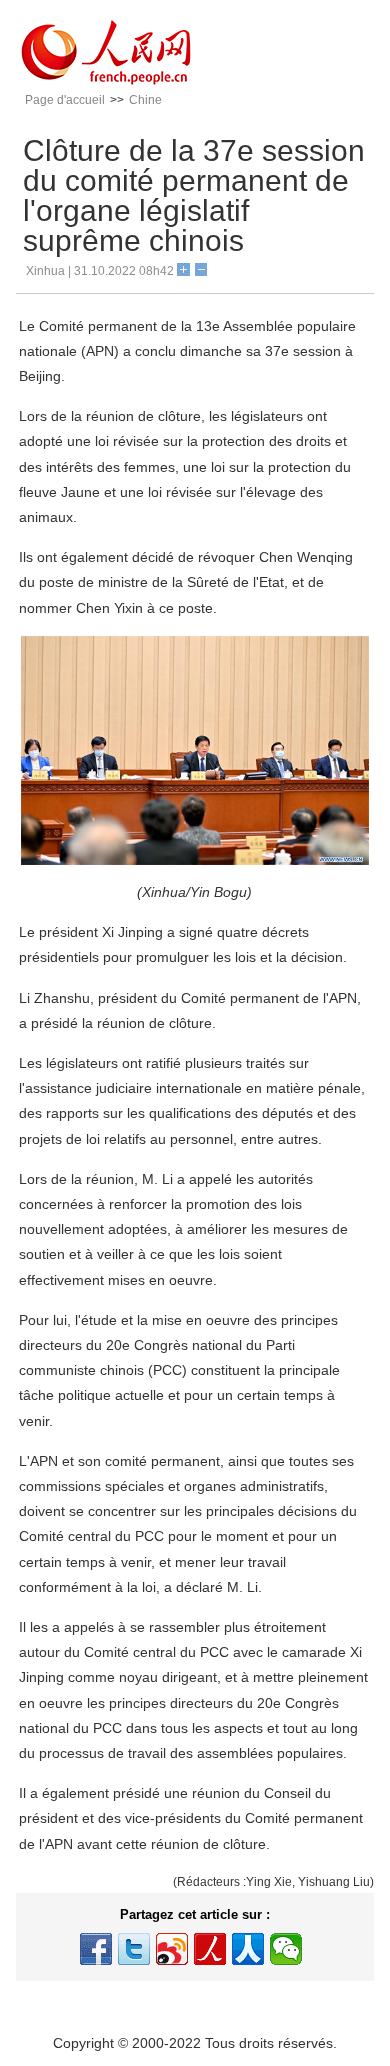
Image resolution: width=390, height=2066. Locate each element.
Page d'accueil (65, 100)
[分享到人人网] (248, 1949)
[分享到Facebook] (96, 1949)
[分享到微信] (286, 1949)
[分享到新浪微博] (172, 1949)
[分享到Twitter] (134, 1949)
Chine (145, 100)
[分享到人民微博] (210, 1949)
